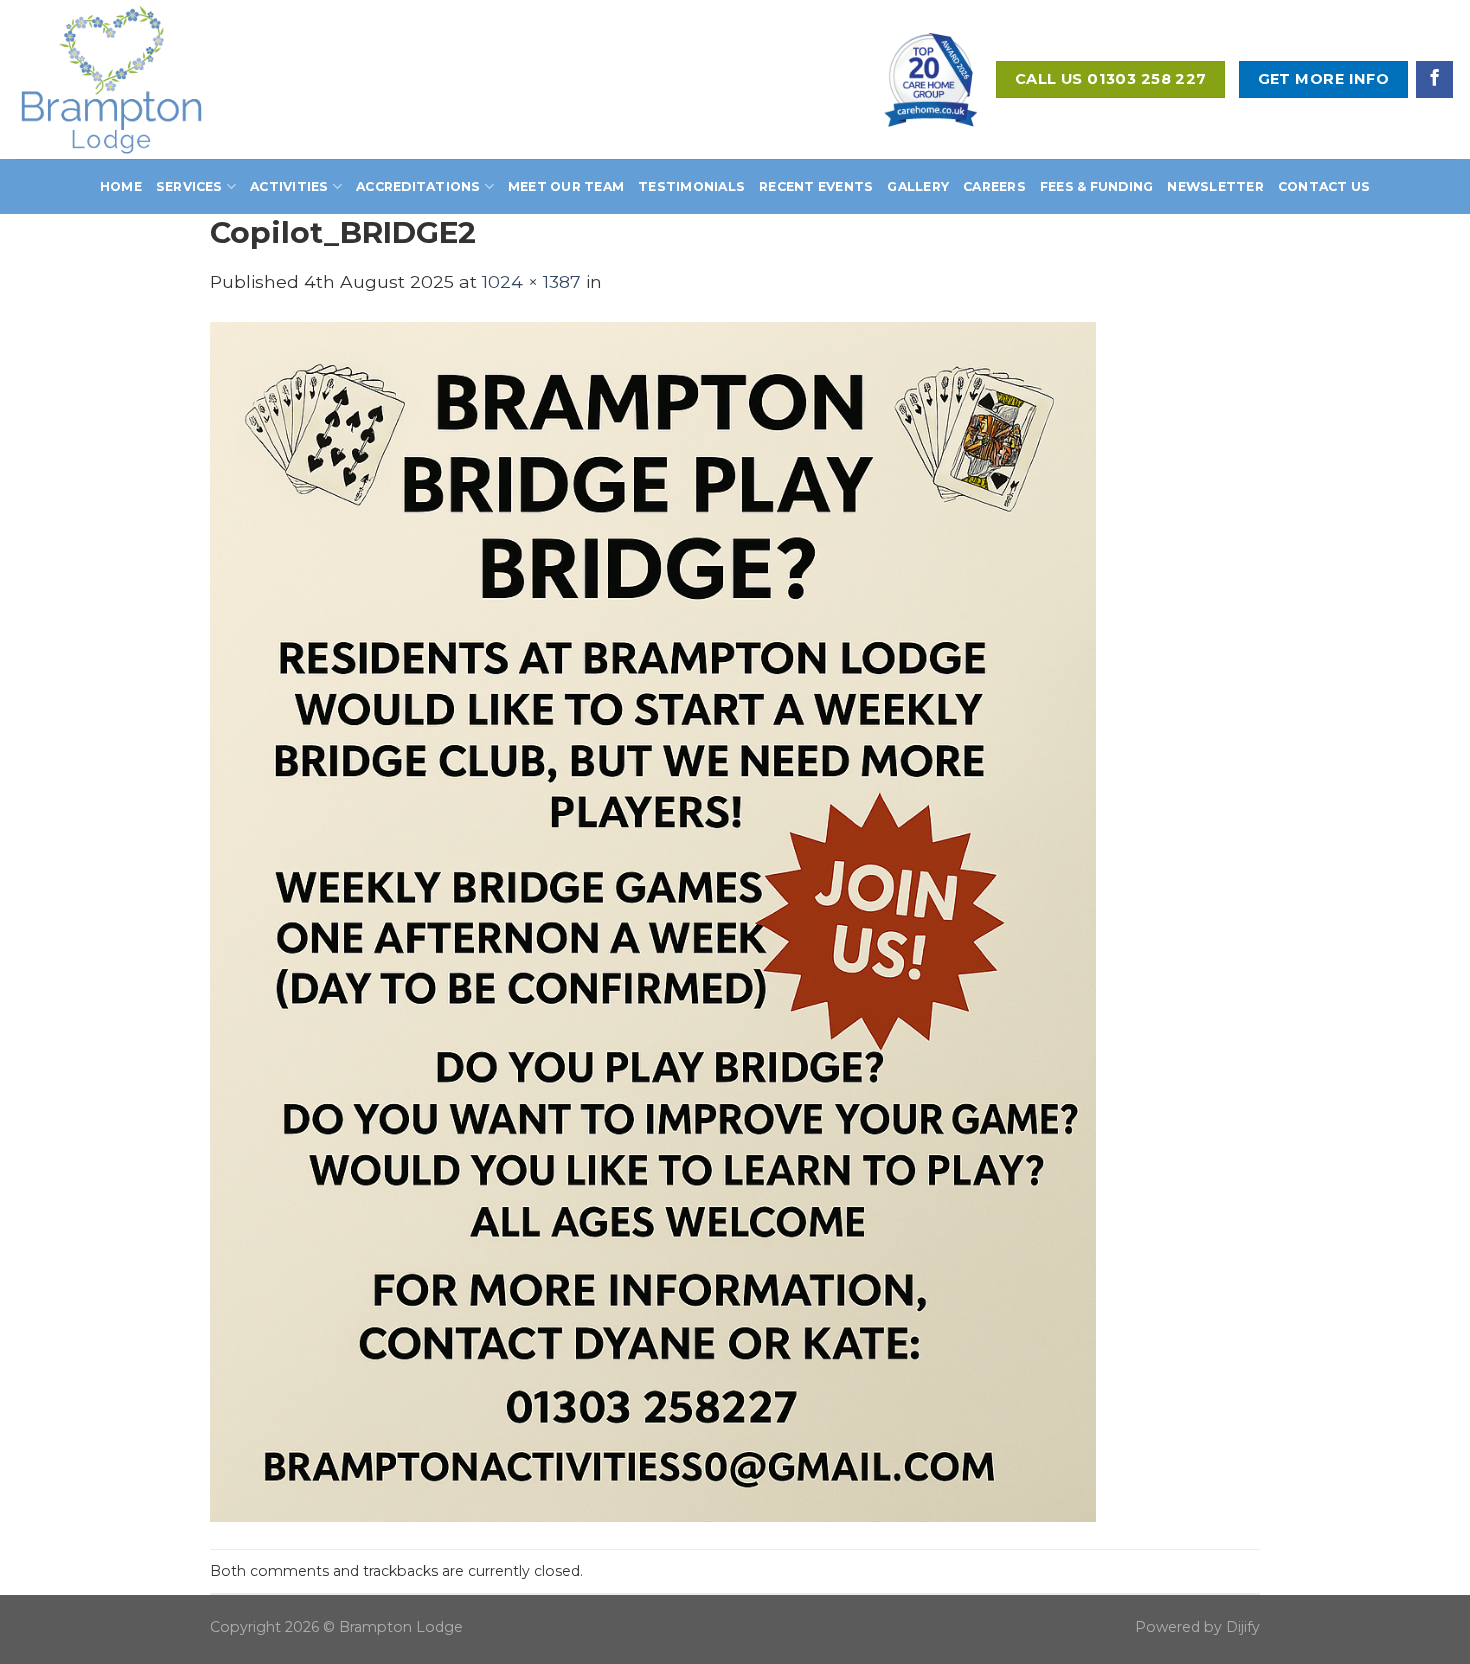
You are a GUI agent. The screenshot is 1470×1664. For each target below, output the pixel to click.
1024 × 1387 (531, 281)
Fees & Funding (1096, 186)
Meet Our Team (566, 186)
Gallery (918, 186)
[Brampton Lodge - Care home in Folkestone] (142, 79)
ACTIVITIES (289, 186)
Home (121, 186)
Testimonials (691, 186)
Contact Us (1324, 186)
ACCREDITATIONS (418, 186)
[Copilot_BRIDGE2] (653, 920)
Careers (994, 186)
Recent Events (816, 186)
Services (189, 186)
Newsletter (1215, 186)
